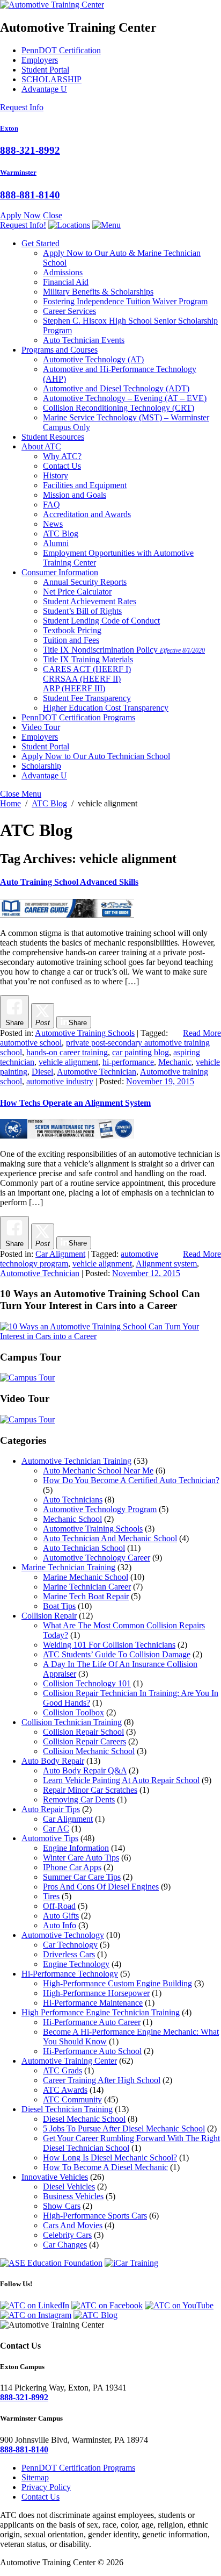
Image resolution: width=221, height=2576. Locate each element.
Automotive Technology (93, 359)
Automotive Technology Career (97, 1558)
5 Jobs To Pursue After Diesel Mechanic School (124, 2128)
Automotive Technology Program (100, 1509)
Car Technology (70, 1945)
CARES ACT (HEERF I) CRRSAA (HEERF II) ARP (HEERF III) (87, 679)
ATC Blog (61, 534)
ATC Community (72, 2099)
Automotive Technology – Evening (125, 398)
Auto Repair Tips (51, 1809)
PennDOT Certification (61, 50)
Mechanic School (72, 1519)
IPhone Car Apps (72, 1867)
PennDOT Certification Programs (78, 717)
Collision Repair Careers (84, 1741)
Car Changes (65, 2245)
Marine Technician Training (68, 1567)
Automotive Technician (97, 1072)
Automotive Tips (50, 1838)
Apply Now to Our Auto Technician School (96, 756)
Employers (40, 60)
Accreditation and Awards (87, 514)
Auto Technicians (73, 1500)
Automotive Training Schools (85, 1033)
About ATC (41, 446)
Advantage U (44, 89)
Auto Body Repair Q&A (85, 1770)
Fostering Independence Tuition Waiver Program (125, 301)
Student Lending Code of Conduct (101, 621)
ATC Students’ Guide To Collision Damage (117, 1654)
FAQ (51, 505)
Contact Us (62, 466)
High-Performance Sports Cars (95, 2216)
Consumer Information (60, 572)
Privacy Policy (46, 2487)
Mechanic (175, 1062)
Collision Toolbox (73, 1712)
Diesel (42, 1072)
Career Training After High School (102, 2080)
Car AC (56, 1829)
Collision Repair (49, 1616)
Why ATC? (62, 456)
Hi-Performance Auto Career (92, 2022)
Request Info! (23, 225)
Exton (9, 128)
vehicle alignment (68, 1062)
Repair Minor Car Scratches (90, 1790)
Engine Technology (76, 1964)
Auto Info (60, 1925)
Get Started (40, 243)
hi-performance (128, 1062)
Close (53, 215)
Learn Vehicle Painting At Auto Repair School (121, 1780)
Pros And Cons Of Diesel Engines (101, 1887)
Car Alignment (60, 1254)
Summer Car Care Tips (82, 1877)
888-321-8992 (30, 150)
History (56, 475)
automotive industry (60, 1081)
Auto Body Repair (53, 1761)
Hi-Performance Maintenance (93, 2003)
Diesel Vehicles (69, 2187)
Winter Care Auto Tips (81, 1858)
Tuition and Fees (71, 640)
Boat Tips (59, 1606)
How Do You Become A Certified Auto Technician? (131, 1480)
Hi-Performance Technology (70, 1974)
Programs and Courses (60, 350)
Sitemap (35, 2477)
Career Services (69, 311)
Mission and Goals (75, 495)
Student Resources (53, 437)
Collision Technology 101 (87, 1683)
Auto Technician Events (84, 340)
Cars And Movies (73, 2225)
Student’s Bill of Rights (82, 611)
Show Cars (62, 2206)
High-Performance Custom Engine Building (117, 1983)
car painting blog (141, 1052)
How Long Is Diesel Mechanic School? (110, 2158)
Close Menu (21, 794)
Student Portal (45, 70)
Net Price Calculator (77, 592)
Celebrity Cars (67, 2235)
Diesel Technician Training (67, 2109)
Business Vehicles (73, 2196)
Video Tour (41, 727)
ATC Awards (65, 2090)
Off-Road (59, 1906)
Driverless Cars (69, 1954)
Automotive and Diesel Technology (116, 388)
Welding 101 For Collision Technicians (109, 1645)
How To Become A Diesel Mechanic (105, 2167)
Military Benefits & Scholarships (98, 292)
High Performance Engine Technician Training (101, 2012)
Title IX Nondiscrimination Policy (124, 650)
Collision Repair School (83, 1732)
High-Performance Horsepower (96, 1993)
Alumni (56, 543)
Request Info (22, 107)
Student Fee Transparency (87, 698)
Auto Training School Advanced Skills (69, 882)
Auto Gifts (61, 1916)
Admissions (63, 272)
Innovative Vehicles (55, 2177)
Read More (202, 1033)
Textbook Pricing (72, 630)
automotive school (31, 1043)
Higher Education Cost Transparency (106, 708)
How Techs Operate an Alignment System (75, 1103)
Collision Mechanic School (89, 1751)
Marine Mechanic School (86, 1577)
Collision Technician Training (72, 1722)
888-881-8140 (30, 195)
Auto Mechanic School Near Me (98, 1471)
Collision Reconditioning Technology (119, 408)
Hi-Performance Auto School (92, 2051)
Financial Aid (66, 282)
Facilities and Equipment (85, 485)
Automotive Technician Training (76, 1461)
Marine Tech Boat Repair (86, 1596)
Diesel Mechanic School (84, 2119)
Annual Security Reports (85, 582)
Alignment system (166, 1264)
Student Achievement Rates (90, 601)
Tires (51, 1896)
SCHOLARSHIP (51, 79)
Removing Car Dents (79, 1799)
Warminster (18, 172)
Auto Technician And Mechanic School (110, 1538)
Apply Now (20, 215)
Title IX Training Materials (88, 659)
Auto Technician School (84, 1548)
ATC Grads (62, 2070)
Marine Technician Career (87, 1587)
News (53, 524)
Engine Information (76, 1848)
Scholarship (41, 766)
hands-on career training (67, 1052)
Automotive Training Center (69, 2061)
